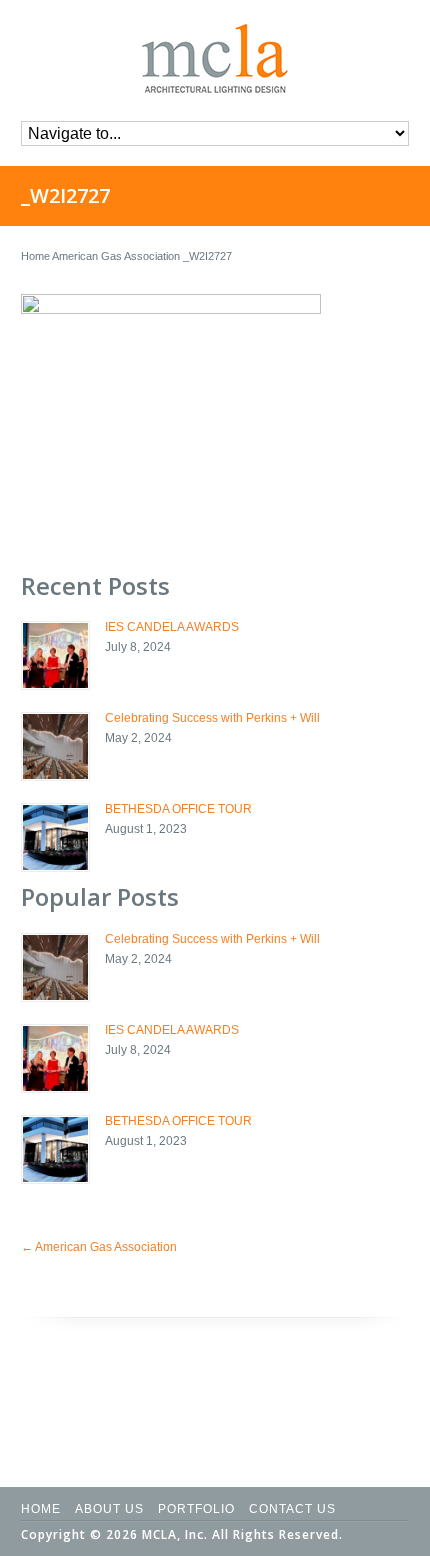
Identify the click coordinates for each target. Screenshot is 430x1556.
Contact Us (292, 1509)
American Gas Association (116, 256)
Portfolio (196, 1509)
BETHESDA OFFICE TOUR (178, 809)
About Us (109, 1509)
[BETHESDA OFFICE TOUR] (55, 837)
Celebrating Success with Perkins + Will (212, 718)
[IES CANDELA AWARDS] (55, 655)
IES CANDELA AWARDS (172, 627)
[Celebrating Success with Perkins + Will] (55, 746)
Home (35, 256)
